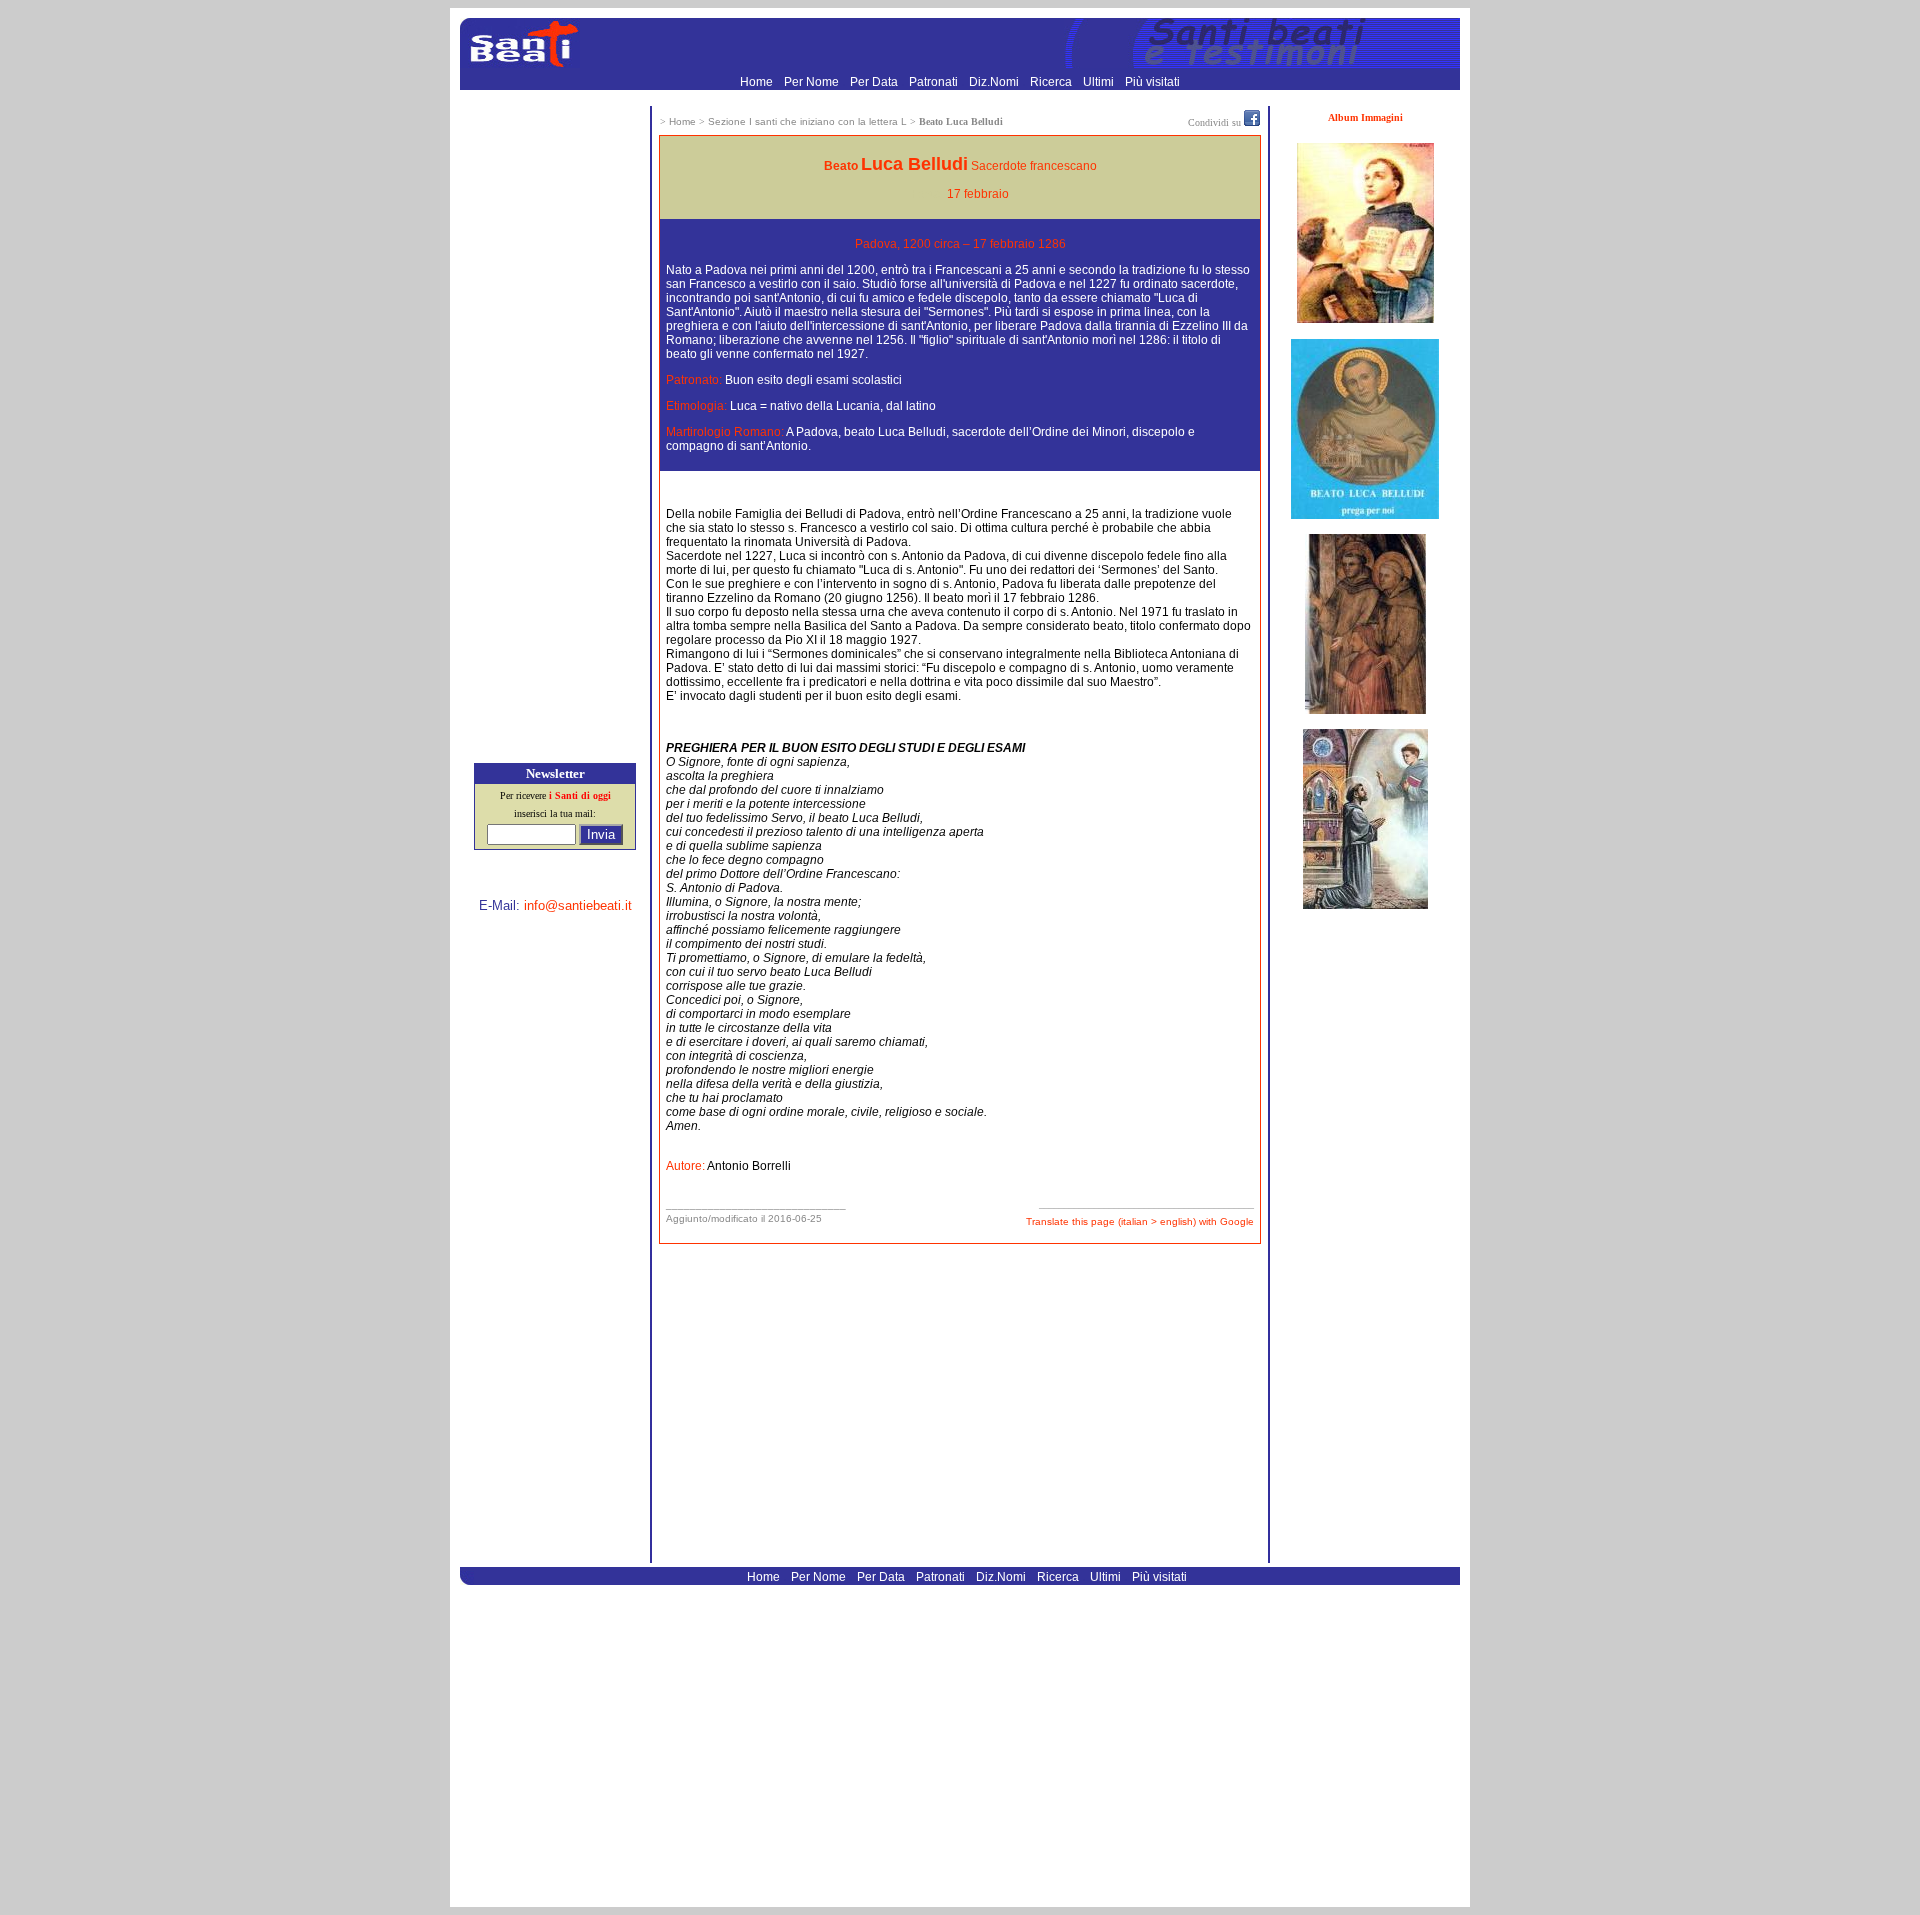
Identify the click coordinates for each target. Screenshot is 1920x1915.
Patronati (935, 82)
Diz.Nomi (995, 82)
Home (758, 82)
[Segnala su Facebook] (1252, 122)
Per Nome (813, 82)
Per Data (875, 82)
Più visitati (1152, 82)
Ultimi (1100, 82)
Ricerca (1052, 82)
